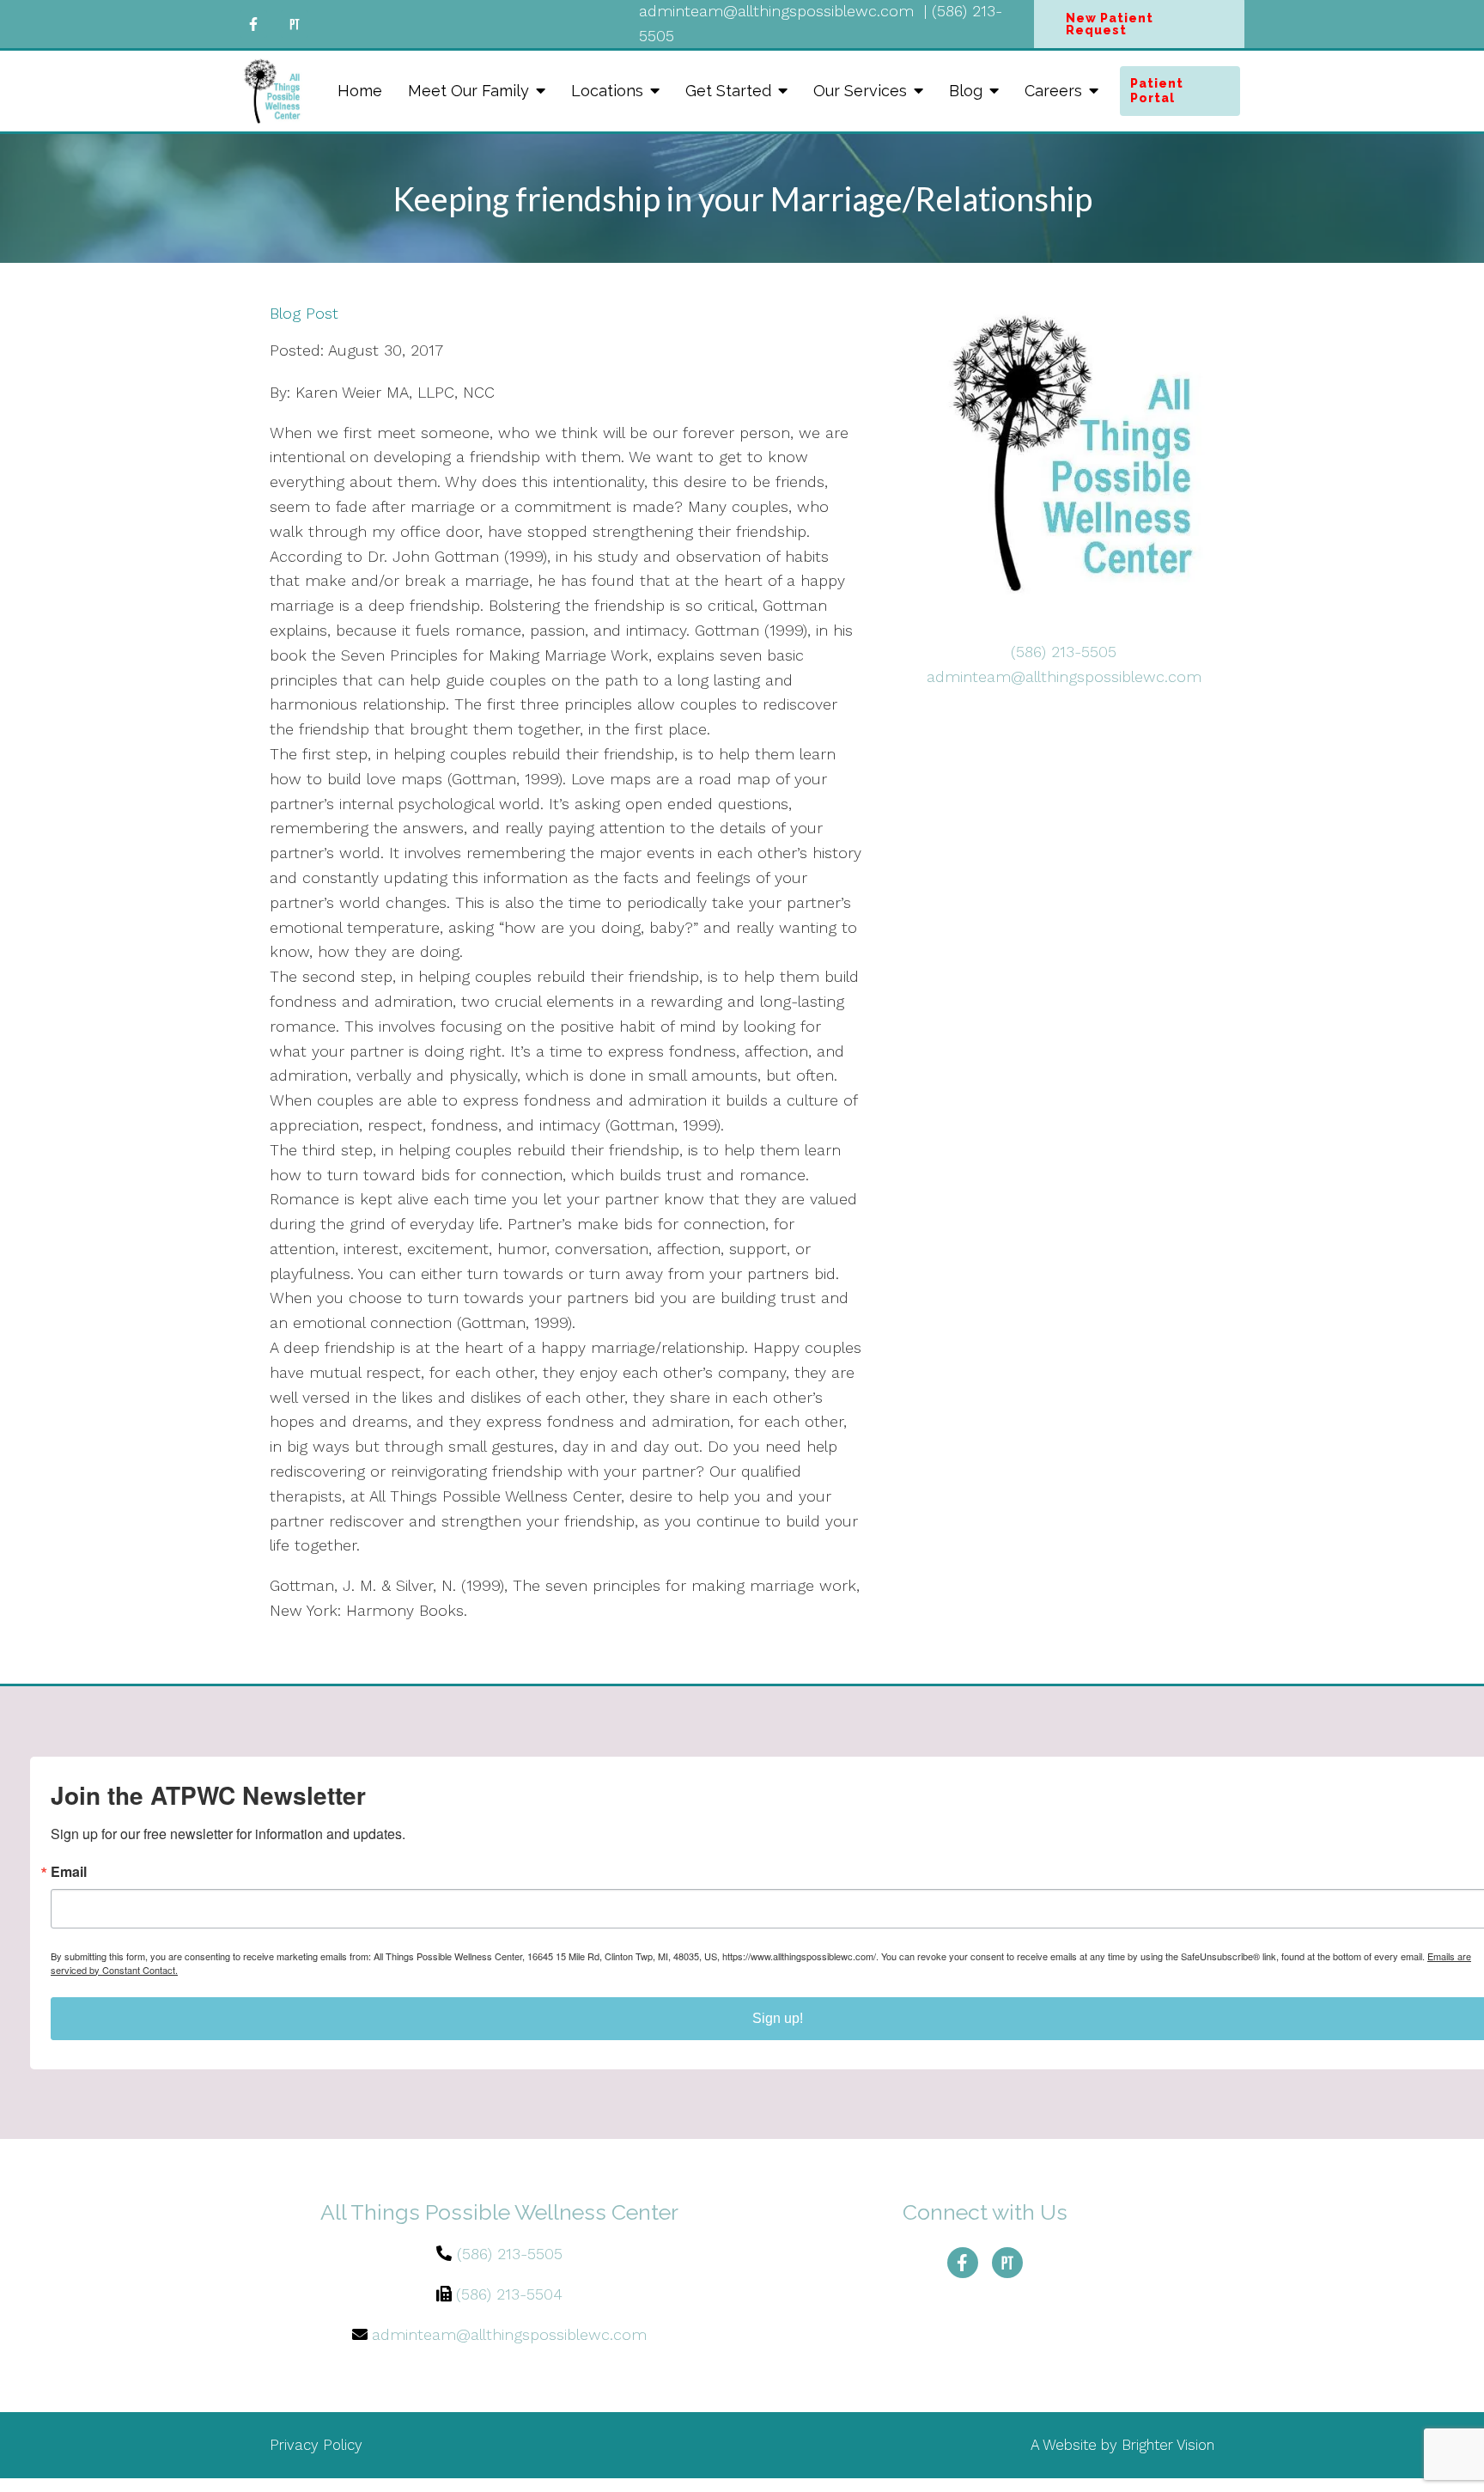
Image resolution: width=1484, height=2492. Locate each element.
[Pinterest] (295, 24)
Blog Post (304, 314)
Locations (607, 91)
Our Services (860, 91)
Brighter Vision (1168, 2445)
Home (360, 91)
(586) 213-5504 (509, 2294)
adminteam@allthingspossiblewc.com (1064, 676)
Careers (1053, 91)
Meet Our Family (468, 91)
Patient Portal (1157, 91)
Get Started (728, 91)
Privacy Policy (316, 2445)
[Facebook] (253, 24)
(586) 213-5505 (1064, 652)
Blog (966, 91)
